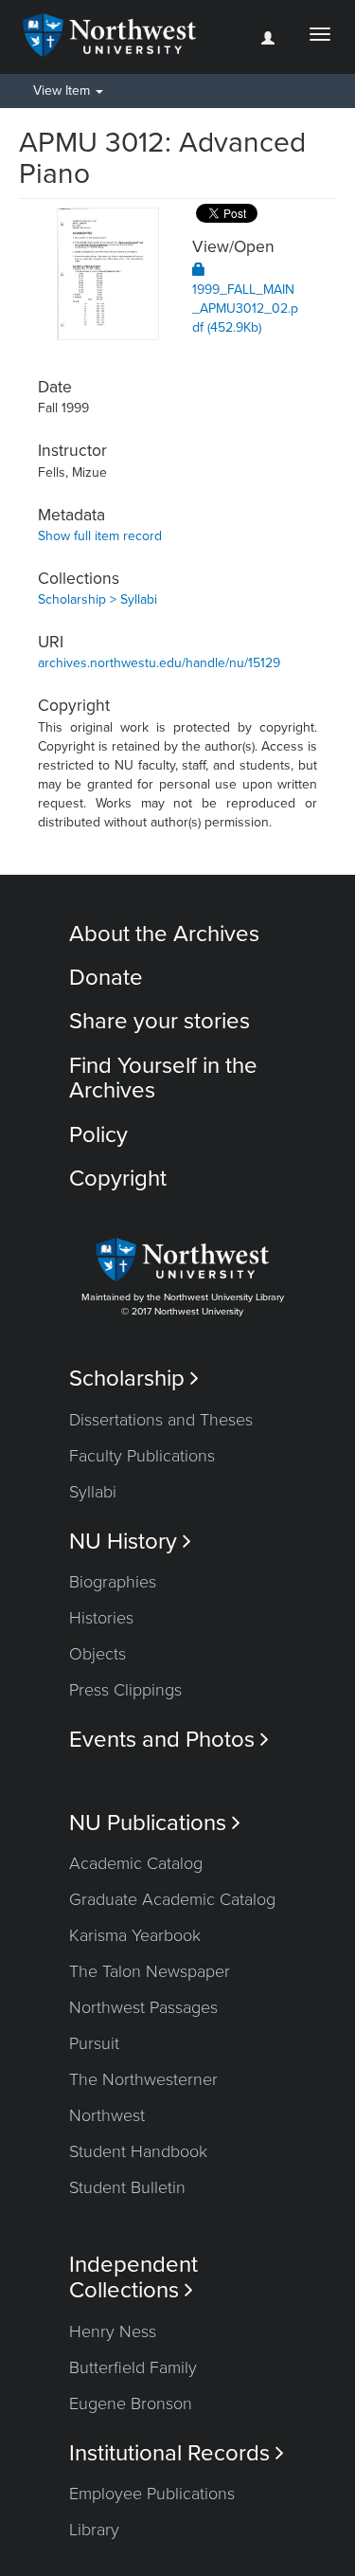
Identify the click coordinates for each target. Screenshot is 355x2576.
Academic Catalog (136, 1863)
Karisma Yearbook (135, 1935)
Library (94, 2530)
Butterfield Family (133, 2367)
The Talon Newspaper (150, 1971)
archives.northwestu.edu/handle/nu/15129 (159, 663)
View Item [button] (63, 91)
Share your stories (160, 1021)
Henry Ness (113, 2331)
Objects (98, 1654)
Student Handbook (138, 2151)
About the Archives (164, 934)
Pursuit (94, 2043)
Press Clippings (125, 1690)
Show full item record (100, 536)
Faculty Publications (142, 1456)
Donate (106, 978)
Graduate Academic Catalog (172, 1899)
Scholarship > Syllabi (98, 599)
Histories (101, 1618)
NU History (130, 1542)
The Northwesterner (143, 2079)
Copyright (118, 1179)
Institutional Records (177, 2453)
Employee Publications (152, 2494)
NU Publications (155, 1823)
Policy (98, 1135)
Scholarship (134, 1379)
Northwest (107, 2115)
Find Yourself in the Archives (163, 1078)
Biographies (113, 1582)
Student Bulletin (127, 2187)
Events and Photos (169, 1740)
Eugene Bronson (131, 2404)
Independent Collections (133, 2277)
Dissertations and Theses (161, 1420)
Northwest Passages (143, 2007)
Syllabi (93, 1492)
